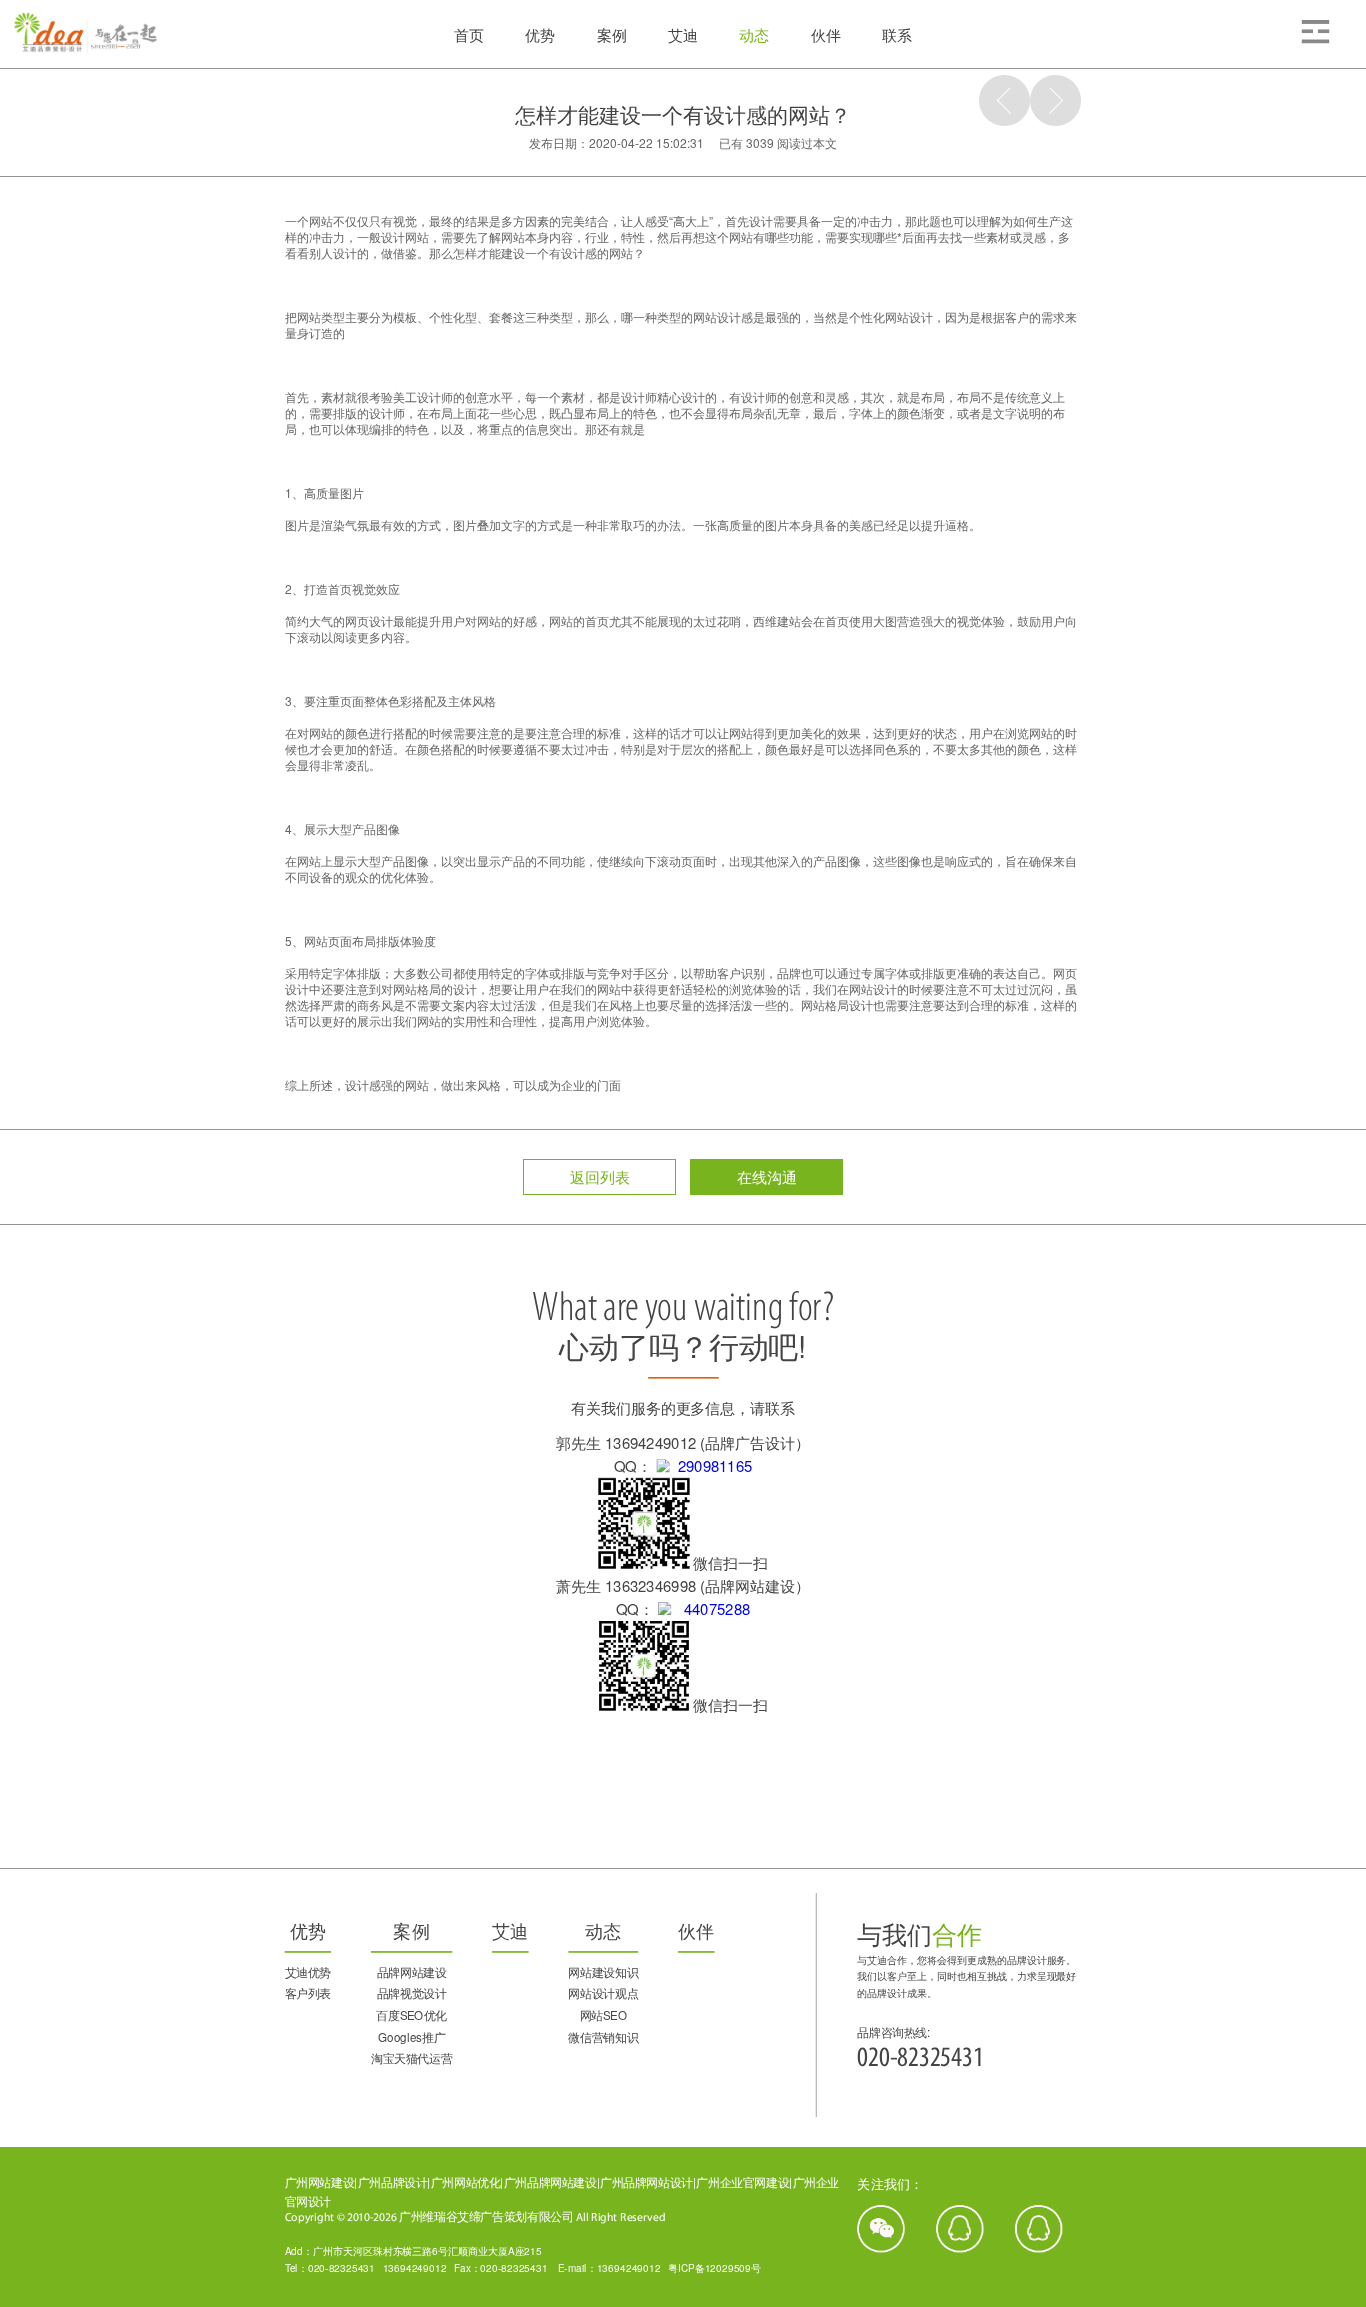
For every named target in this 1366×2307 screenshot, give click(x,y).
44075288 (710, 1609)
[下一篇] (1055, 100)
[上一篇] (1004, 100)
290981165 (710, 1466)
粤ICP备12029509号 (714, 2267)
